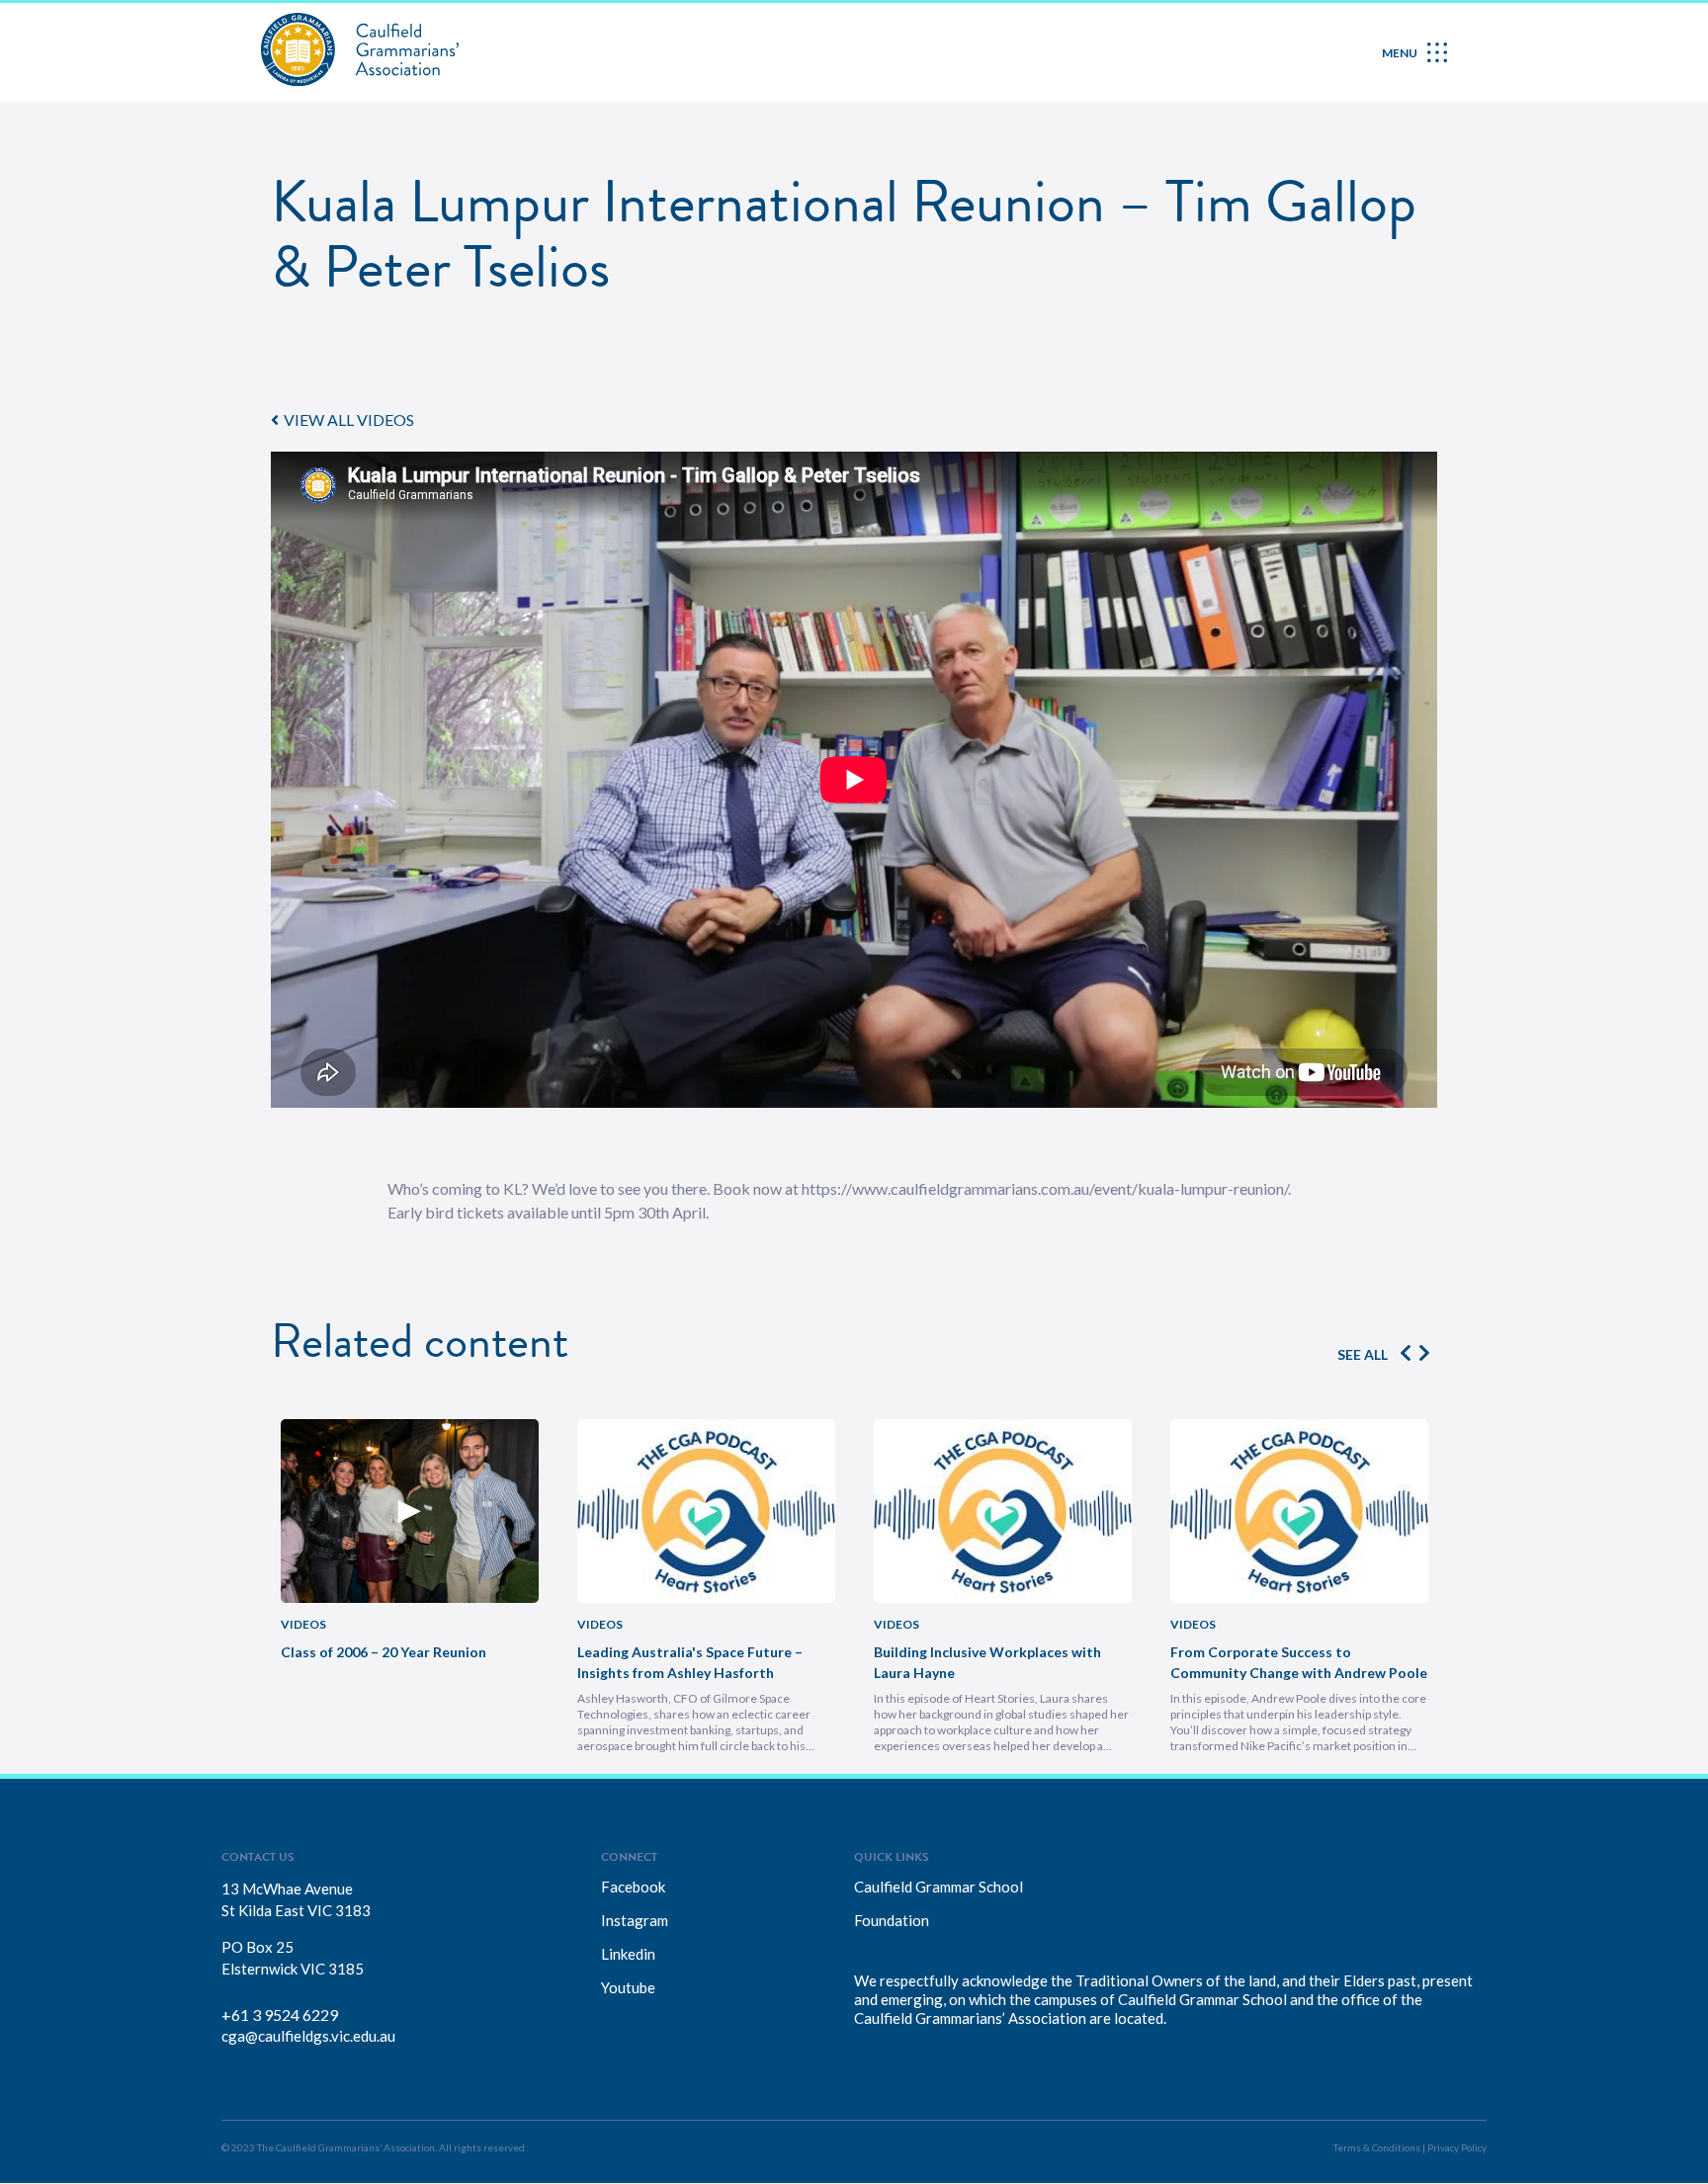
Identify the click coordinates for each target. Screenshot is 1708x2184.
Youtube (628, 1987)
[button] (342, 420)
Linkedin (628, 1954)
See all (1363, 1354)
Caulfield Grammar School (939, 1887)
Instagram (635, 1920)
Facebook (633, 1887)
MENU (1400, 53)
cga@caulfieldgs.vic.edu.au (308, 2036)
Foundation (892, 1920)
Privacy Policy (1457, 2147)
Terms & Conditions (1377, 2147)
